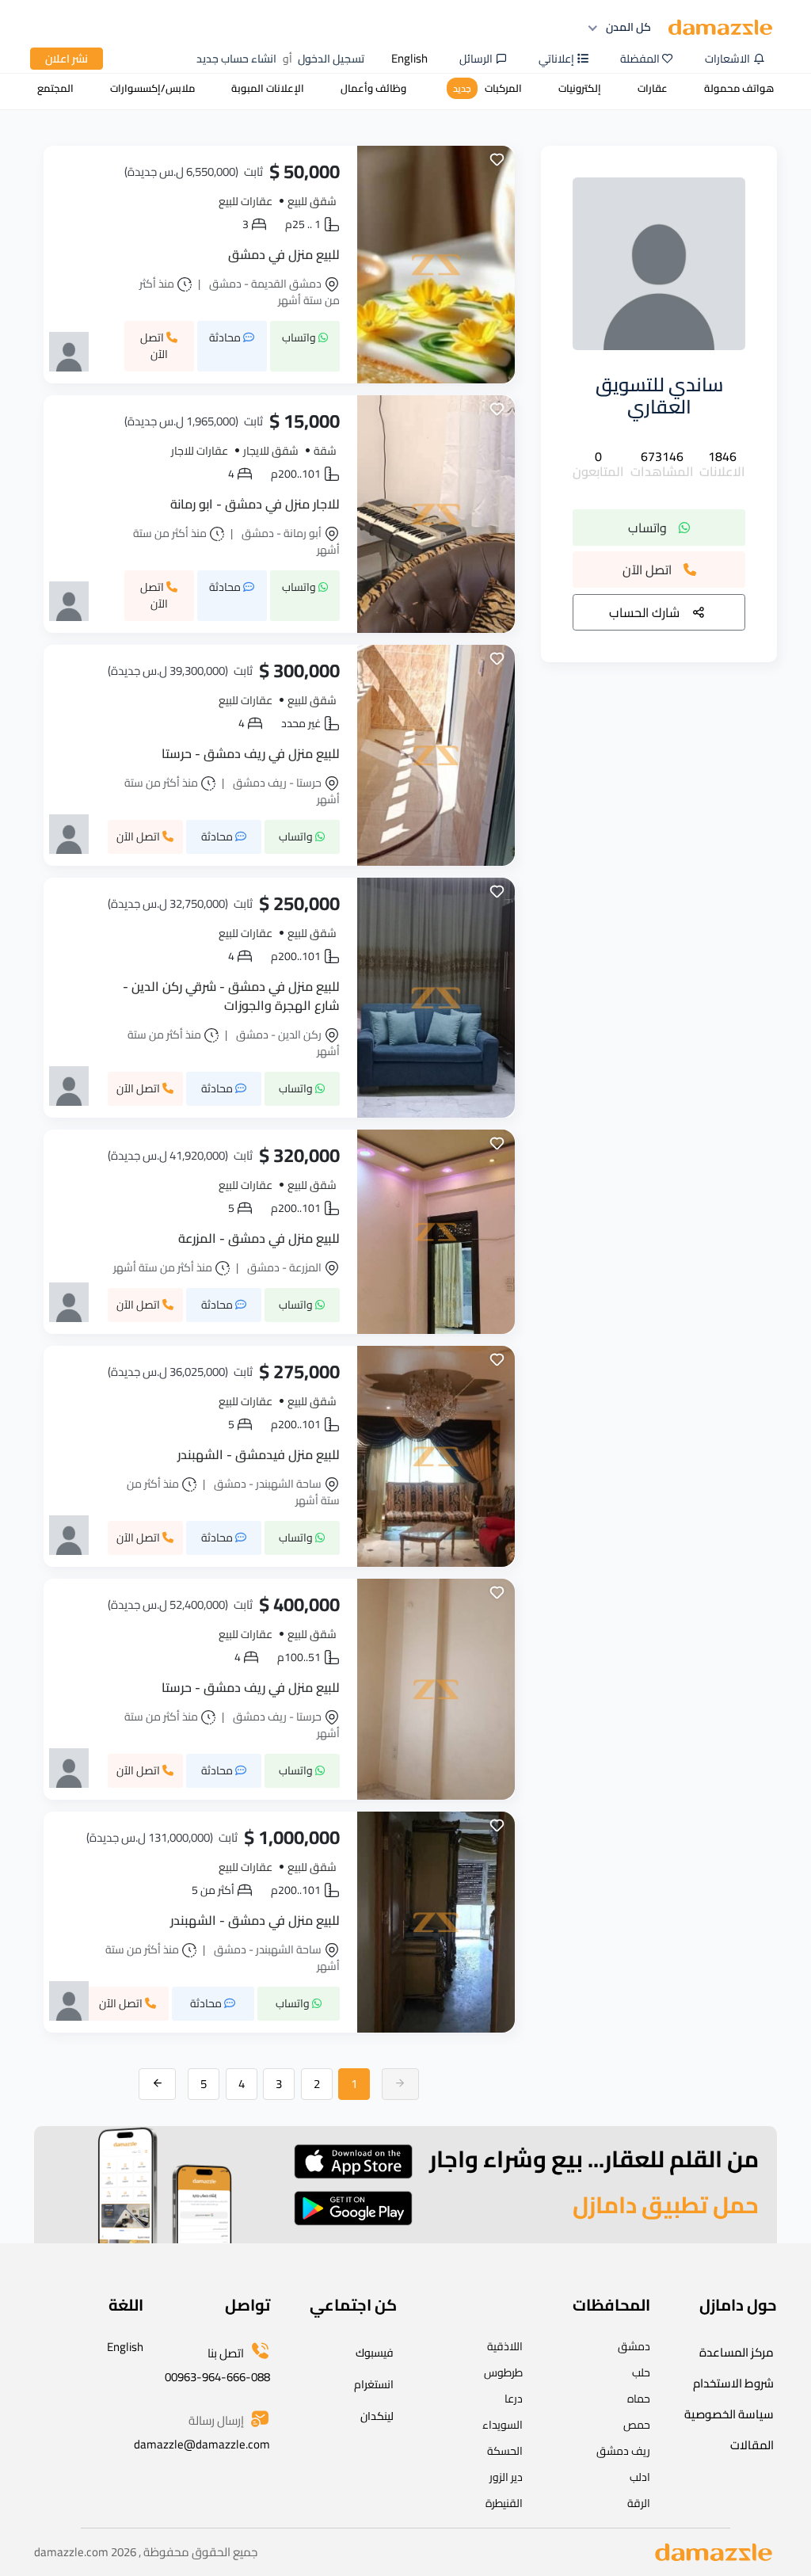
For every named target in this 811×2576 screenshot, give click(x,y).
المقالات (752, 2445)
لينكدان (377, 2416)
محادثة (226, 337)
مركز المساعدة (737, 2352)
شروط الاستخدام (733, 2383)
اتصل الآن (647, 570)
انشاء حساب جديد (236, 59)
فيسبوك (375, 2353)
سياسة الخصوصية (729, 2414)
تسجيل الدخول (331, 59)
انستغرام (374, 2384)
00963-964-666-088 (217, 2377)
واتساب (647, 528)
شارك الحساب (644, 612)
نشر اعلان (67, 59)
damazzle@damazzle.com (202, 2444)
